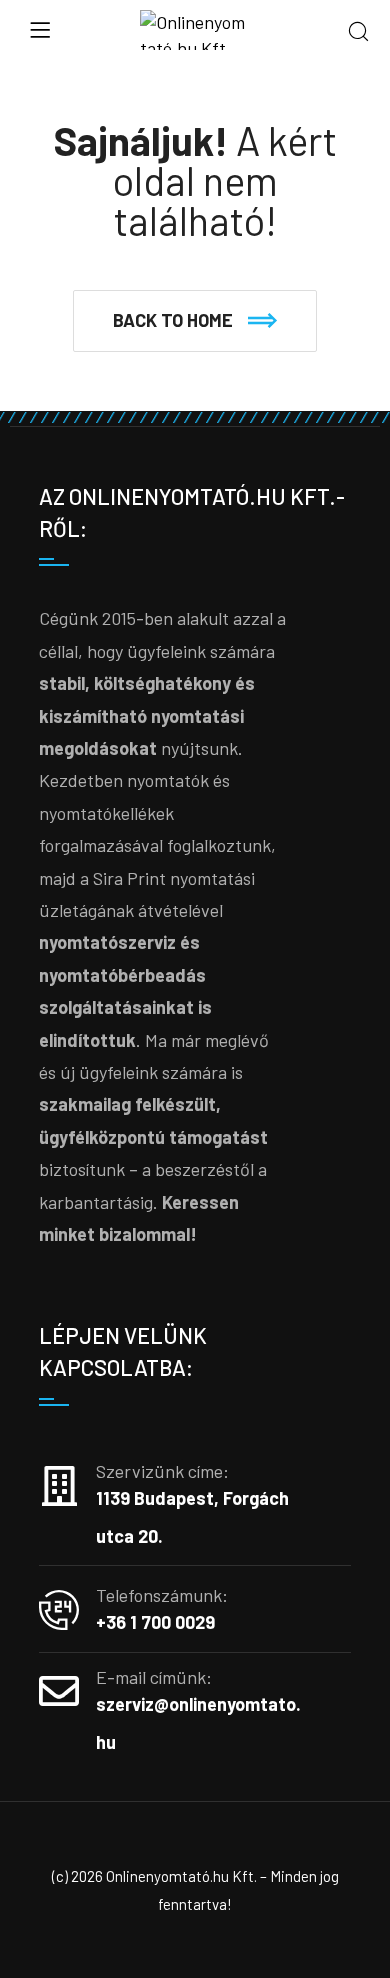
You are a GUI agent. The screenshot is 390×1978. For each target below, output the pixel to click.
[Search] (358, 32)
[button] (195, 321)
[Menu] (40, 30)
